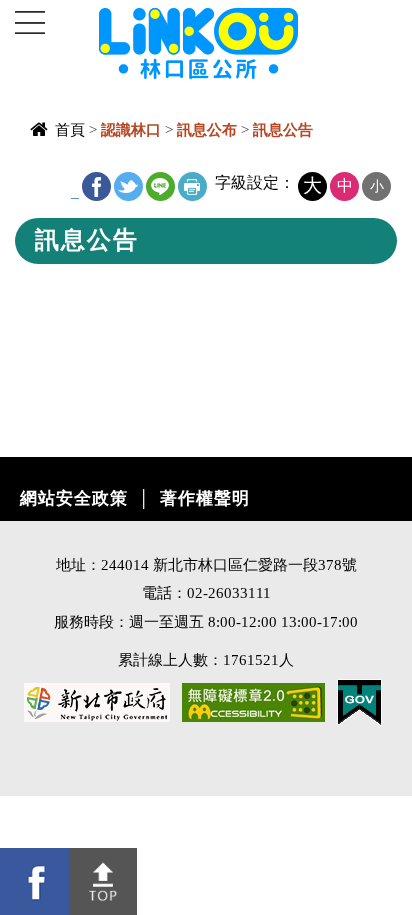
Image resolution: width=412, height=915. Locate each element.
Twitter (128, 186)
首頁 (70, 129)
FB (96, 186)
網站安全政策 (74, 498)
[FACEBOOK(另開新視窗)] (34, 881)
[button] (103, 881)
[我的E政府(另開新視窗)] (359, 700)
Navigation (30, 23)
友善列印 (192, 186)
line (160, 186)
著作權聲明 (205, 498)
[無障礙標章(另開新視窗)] (253, 700)
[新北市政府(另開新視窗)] (97, 700)
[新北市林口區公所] (231, 41)
